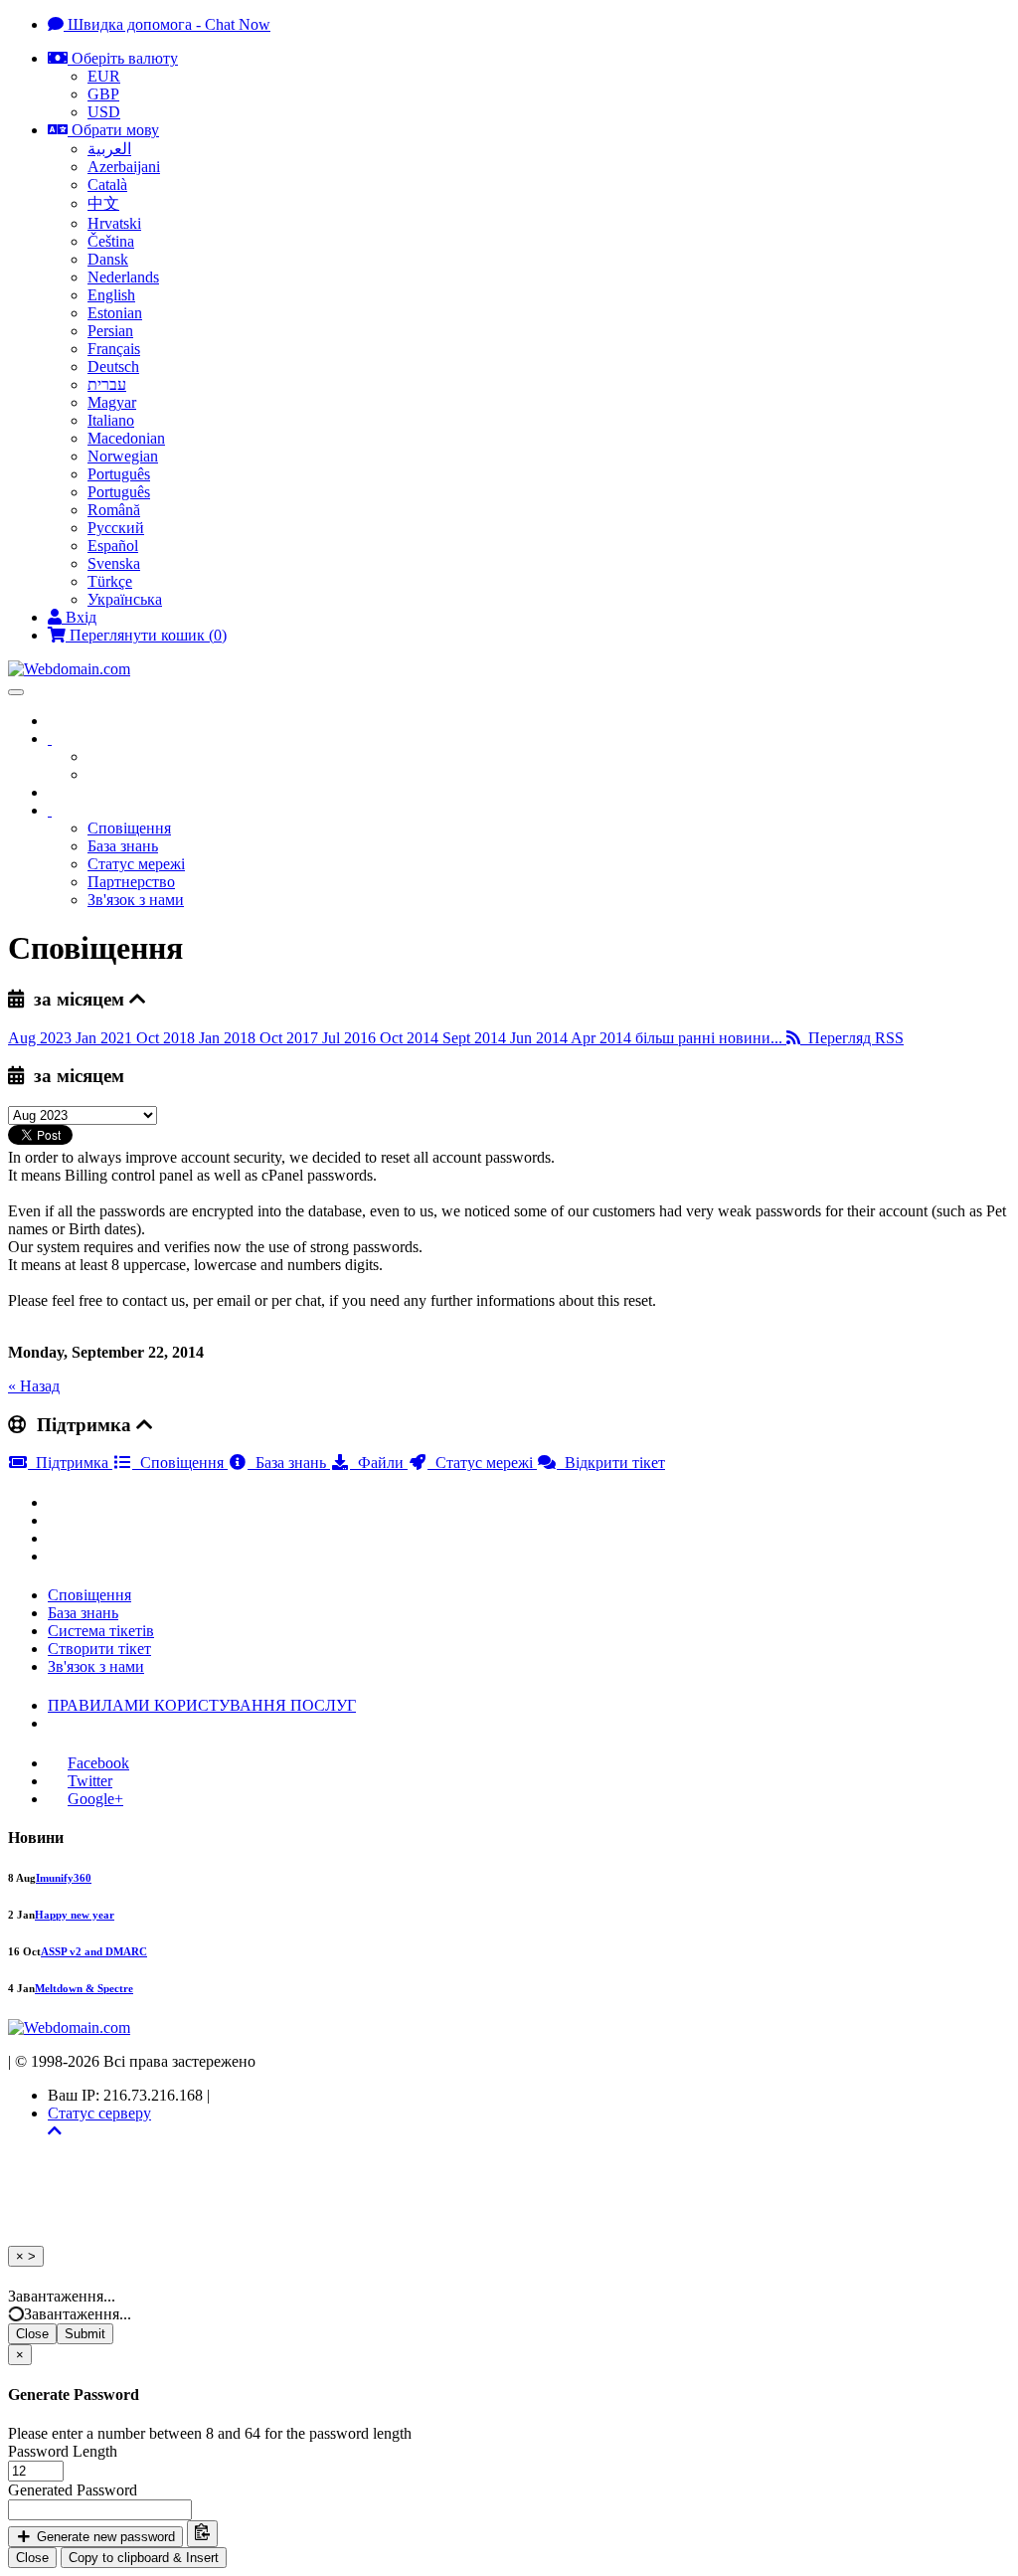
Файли (379, 1463)
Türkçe (110, 581)
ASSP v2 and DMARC (94, 1951)
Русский (116, 528)
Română (114, 510)
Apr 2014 (603, 1038)
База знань (123, 846)
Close (32, 2334)
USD (104, 112)
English (111, 295)
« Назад (34, 1386)
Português (119, 474)
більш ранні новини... (711, 1038)
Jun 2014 (540, 1038)
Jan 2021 (106, 1038)
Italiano (111, 420)
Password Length (63, 2451)
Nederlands (123, 277)
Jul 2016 (351, 1038)
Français (114, 349)
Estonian (115, 313)
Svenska (114, 563)
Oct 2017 (291, 1038)
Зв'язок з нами (136, 900)
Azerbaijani (124, 167)
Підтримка (70, 1463)
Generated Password (73, 2490)
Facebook (98, 1763)
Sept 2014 (476, 1038)
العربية (109, 149)
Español (113, 546)
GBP (103, 94)
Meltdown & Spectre (84, 1988)
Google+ (95, 1799)
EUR (104, 76)
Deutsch (113, 367)
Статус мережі (136, 864)
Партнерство (131, 882)
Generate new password (104, 2537)
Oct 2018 (168, 1038)
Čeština (111, 241)
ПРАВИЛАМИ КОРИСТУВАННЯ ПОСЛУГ (202, 1705)
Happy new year (75, 1915)
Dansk (108, 259)
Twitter (90, 1781)
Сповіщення (129, 828)
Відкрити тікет (611, 1463)
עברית (107, 384)
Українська (125, 599)
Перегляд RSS (852, 1038)
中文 (103, 203)
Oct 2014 (411, 1038)
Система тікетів (101, 1631)
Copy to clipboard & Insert (144, 2558)
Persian (110, 331)
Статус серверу (99, 2113)
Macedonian (126, 438)
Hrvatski (114, 223)
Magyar (112, 402)
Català (107, 184)
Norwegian (123, 456)
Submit (85, 2334)
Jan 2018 (229, 1038)
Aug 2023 (42, 1038)
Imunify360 (64, 1878)
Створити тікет (99, 1649)
